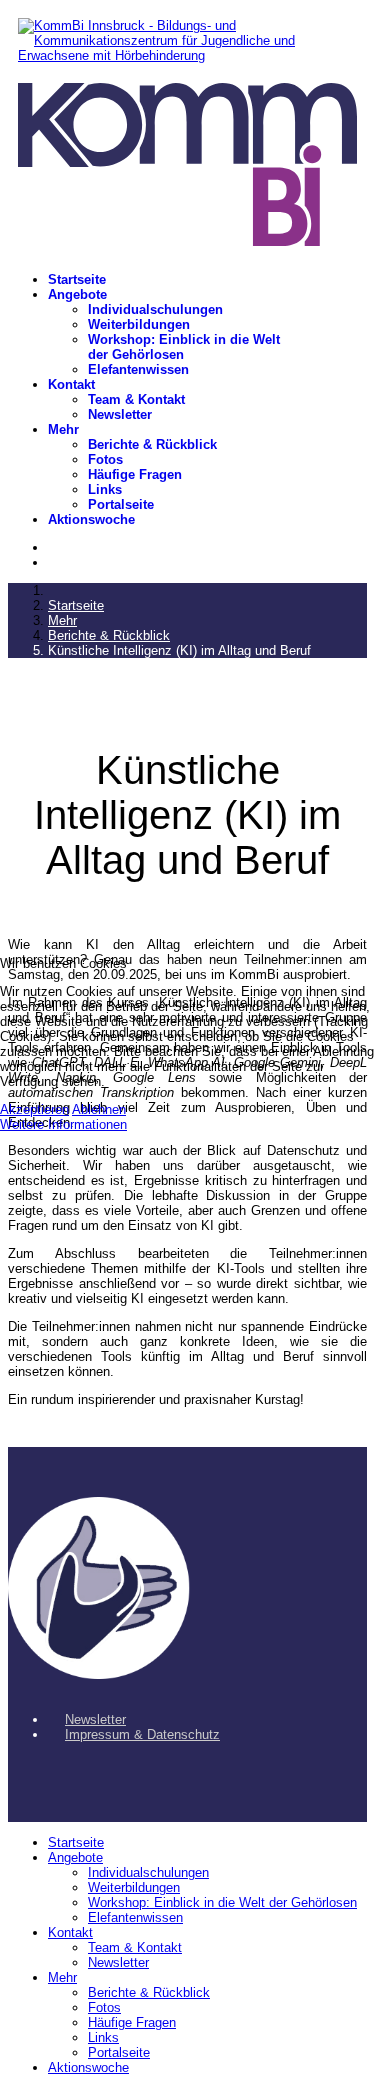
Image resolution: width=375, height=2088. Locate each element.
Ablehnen (99, 1109)
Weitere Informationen (63, 1124)
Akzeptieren (34, 1109)
